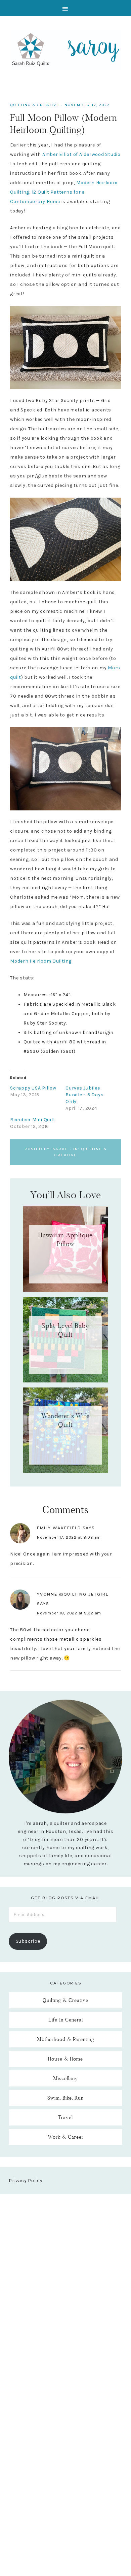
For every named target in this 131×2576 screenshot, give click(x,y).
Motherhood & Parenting (66, 2039)
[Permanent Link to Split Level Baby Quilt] (65, 1381)
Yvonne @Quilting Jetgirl (73, 1594)
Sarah (40, 1823)
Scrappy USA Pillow (33, 1088)
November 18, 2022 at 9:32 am (69, 1613)
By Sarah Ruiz (65, 50)
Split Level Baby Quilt (65, 1330)
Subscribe (28, 1941)
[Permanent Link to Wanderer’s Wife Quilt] (65, 1471)
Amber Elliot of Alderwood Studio (81, 154)
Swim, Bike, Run (65, 2098)
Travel (65, 2117)
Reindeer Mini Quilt (33, 1120)
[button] (65, 8)
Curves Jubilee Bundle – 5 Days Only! (84, 1095)
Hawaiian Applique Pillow (65, 1239)
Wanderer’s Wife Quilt (65, 1420)
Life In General (66, 2020)
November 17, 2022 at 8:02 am (69, 1537)
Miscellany (65, 2078)
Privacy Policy (26, 2181)
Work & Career (66, 2137)
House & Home (65, 2059)
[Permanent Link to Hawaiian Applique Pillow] (65, 1290)
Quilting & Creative (35, 105)
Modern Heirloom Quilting (41, 961)
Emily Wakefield (59, 1528)
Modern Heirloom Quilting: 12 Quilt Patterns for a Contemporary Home (64, 192)
